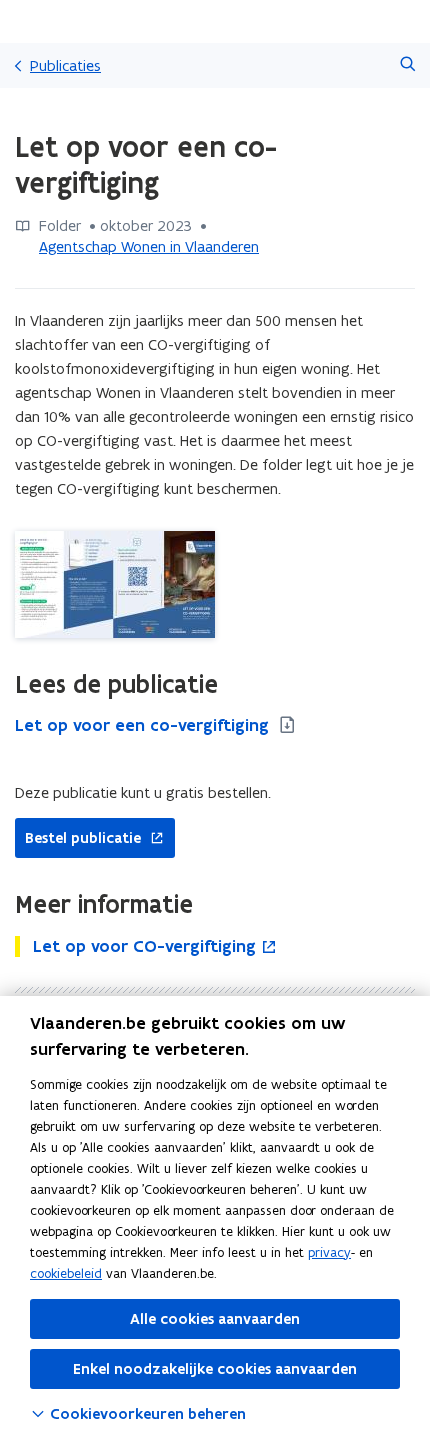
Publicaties (65, 65)
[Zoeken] (407, 65)
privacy (329, 1252)
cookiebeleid (66, 1273)
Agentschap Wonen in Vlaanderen (149, 246)
